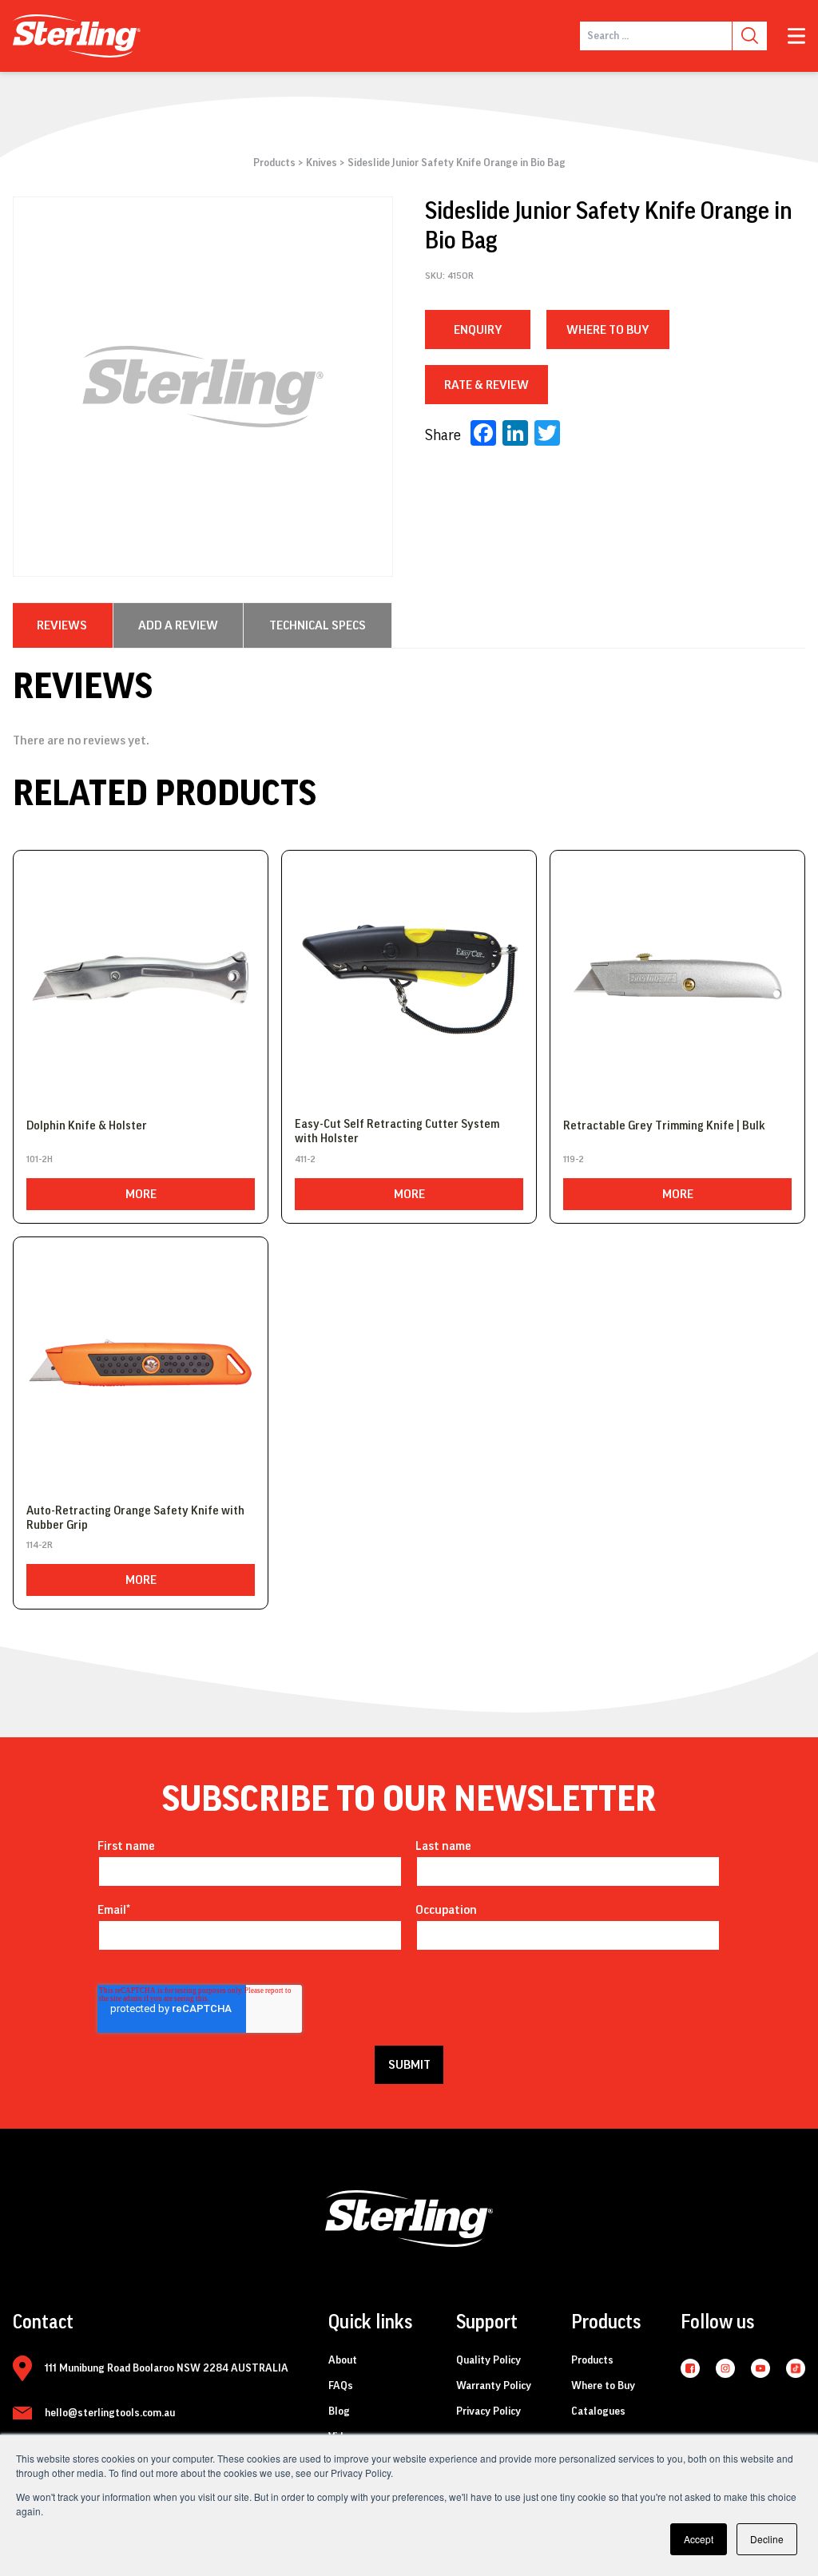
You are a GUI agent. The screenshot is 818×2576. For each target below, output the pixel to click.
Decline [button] (767, 2539)
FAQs (341, 2386)
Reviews (62, 625)
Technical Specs (318, 625)
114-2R (40, 1545)
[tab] (62, 625)
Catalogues (598, 2411)
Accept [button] (699, 2539)
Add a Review (178, 625)
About (343, 2360)
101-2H (40, 1159)
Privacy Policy (488, 2411)
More (141, 1194)
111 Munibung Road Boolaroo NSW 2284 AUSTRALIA (167, 2368)
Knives (322, 163)
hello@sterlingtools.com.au (110, 2413)
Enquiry (478, 330)
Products (274, 163)
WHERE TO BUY (608, 330)
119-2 (574, 1159)
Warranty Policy (494, 2386)
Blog (339, 2411)
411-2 (305, 1159)
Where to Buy (603, 2386)
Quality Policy (488, 2360)
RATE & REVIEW (486, 385)
